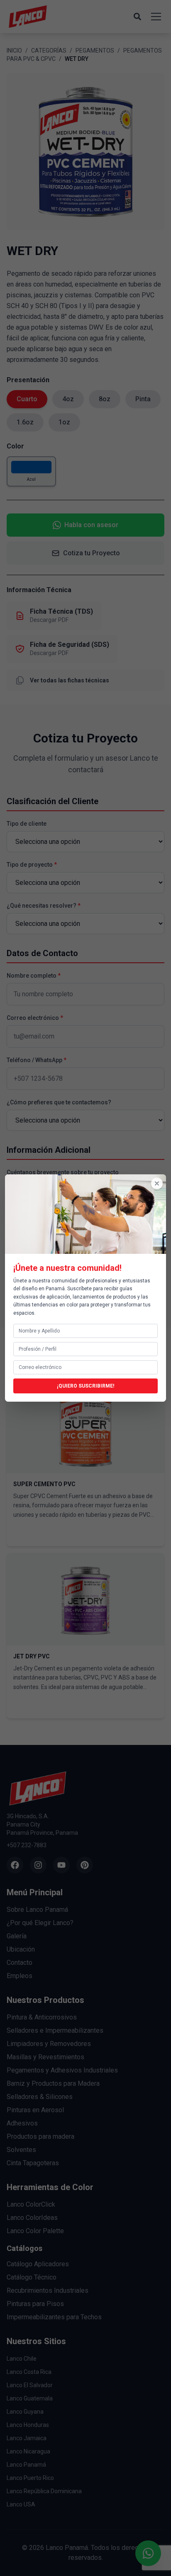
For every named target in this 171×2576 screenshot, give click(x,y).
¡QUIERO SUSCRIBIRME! (85, 1386)
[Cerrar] (157, 1183)
